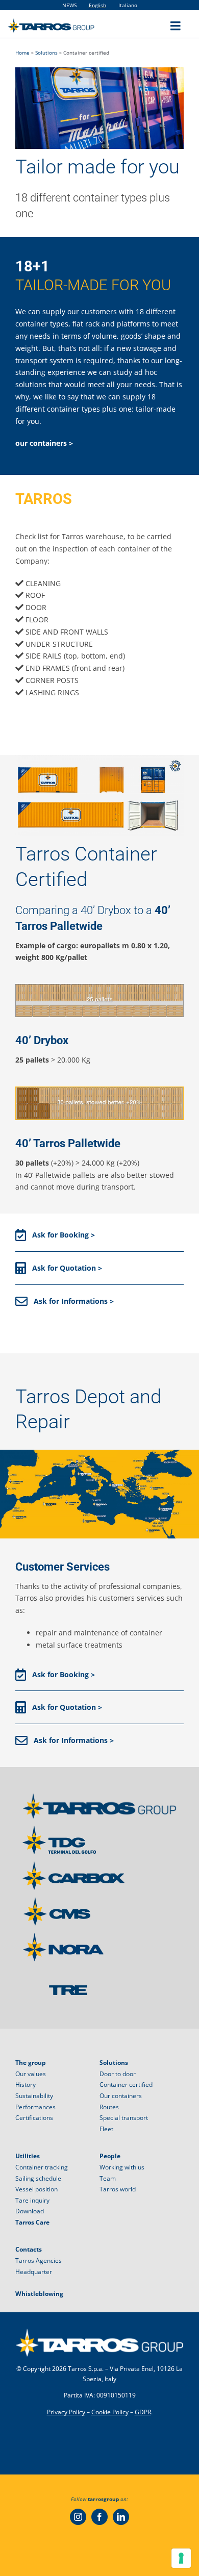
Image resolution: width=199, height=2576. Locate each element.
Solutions (46, 53)
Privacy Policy (66, 2412)
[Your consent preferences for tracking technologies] (181, 2558)
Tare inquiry (32, 2200)
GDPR (143, 2412)
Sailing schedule (38, 2178)
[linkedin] (121, 2517)
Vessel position (36, 2189)
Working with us (122, 2167)
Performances (35, 2107)
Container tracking (42, 2167)
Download (30, 2211)
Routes (109, 2107)
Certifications (34, 2118)
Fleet (106, 2129)
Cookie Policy (110, 2412)
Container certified (126, 2085)
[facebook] (99, 2517)
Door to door (118, 2074)
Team (108, 2178)
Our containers (121, 2096)
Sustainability (34, 2096)
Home (22, 53)
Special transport (124, 2118)
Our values (31, 2074)
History (26, 2085)
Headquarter (34, 2272)
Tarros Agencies (39, 2261)
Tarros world (118, 2189)
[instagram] (78, 2517)
